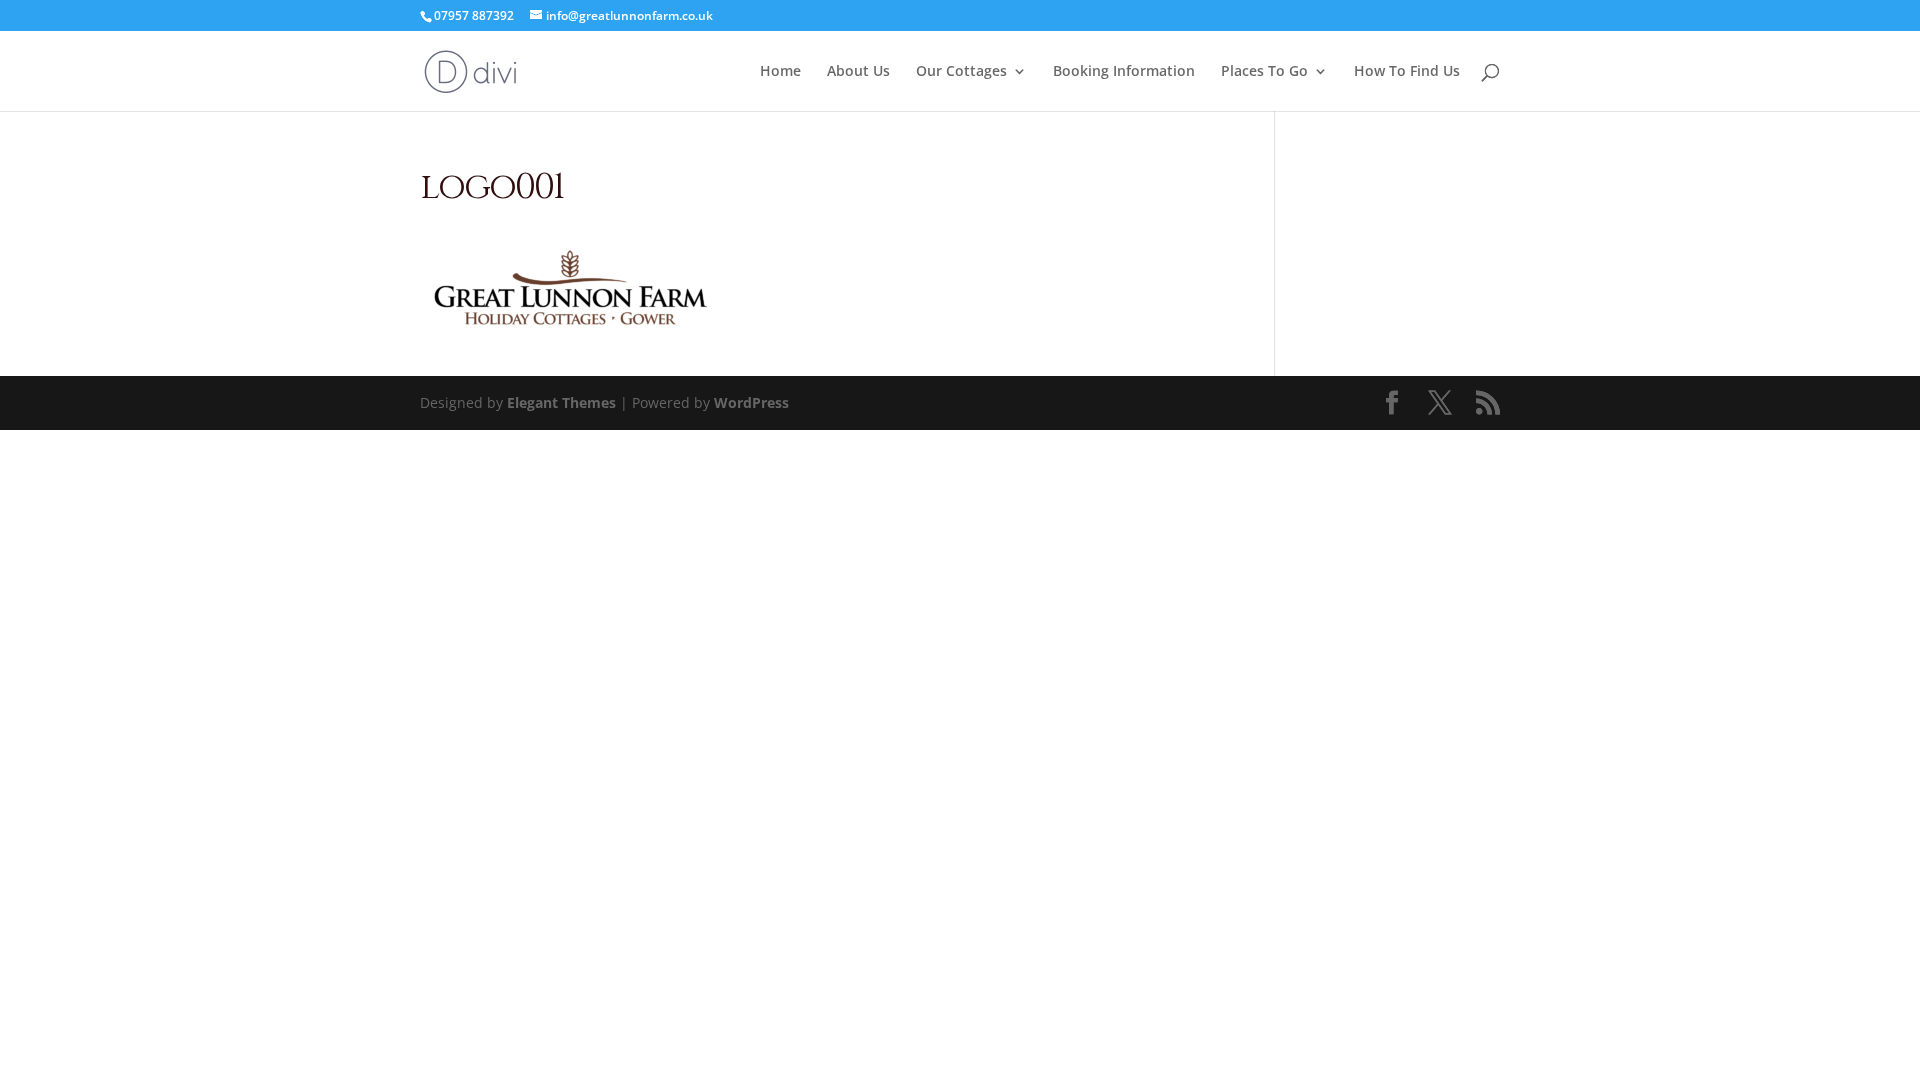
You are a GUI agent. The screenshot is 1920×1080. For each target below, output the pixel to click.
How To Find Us (1407, 72)
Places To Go (1264, 72)
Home (780, 72)
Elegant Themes (561, 402)
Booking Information (1124, 72)
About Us (858, 72)
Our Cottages (961, 72)
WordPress (751, 402)
